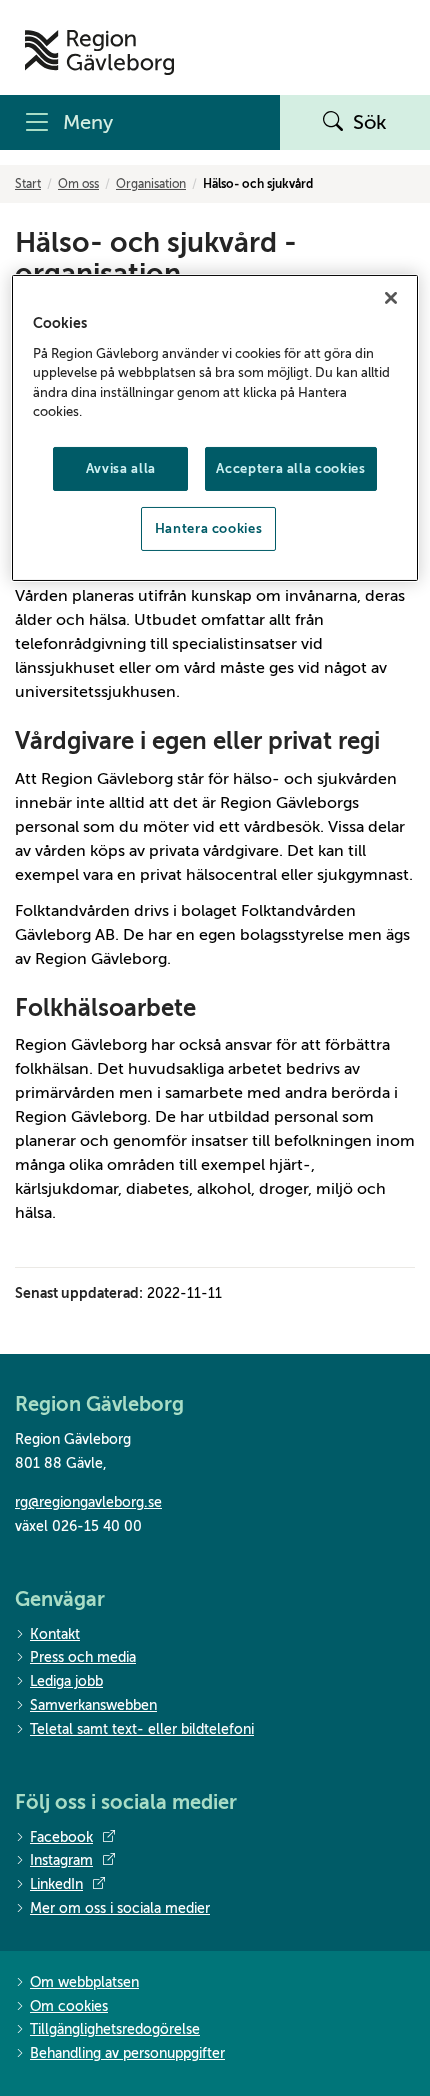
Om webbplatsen (84, 1982)
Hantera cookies (209, 528)
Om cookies (69, 2006)
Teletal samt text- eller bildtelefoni (142, 1729)
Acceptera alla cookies (290, 468)
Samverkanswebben (93, 1705)
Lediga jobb (66, 1681)
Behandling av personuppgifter (127, 2053)
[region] (215, 428)
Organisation (151, 184)
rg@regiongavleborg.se (88, 1502)
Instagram (61, 1860)
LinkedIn (56, 1884)
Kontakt (55, 1634)
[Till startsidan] (99, 52)
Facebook (61, 1837)
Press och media (83, 1657)
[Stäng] (391, 298)
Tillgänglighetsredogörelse (115, 2029)
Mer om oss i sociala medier (120, 1908)
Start (28, 184)
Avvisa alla (121, 468)
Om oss (78, 184)
